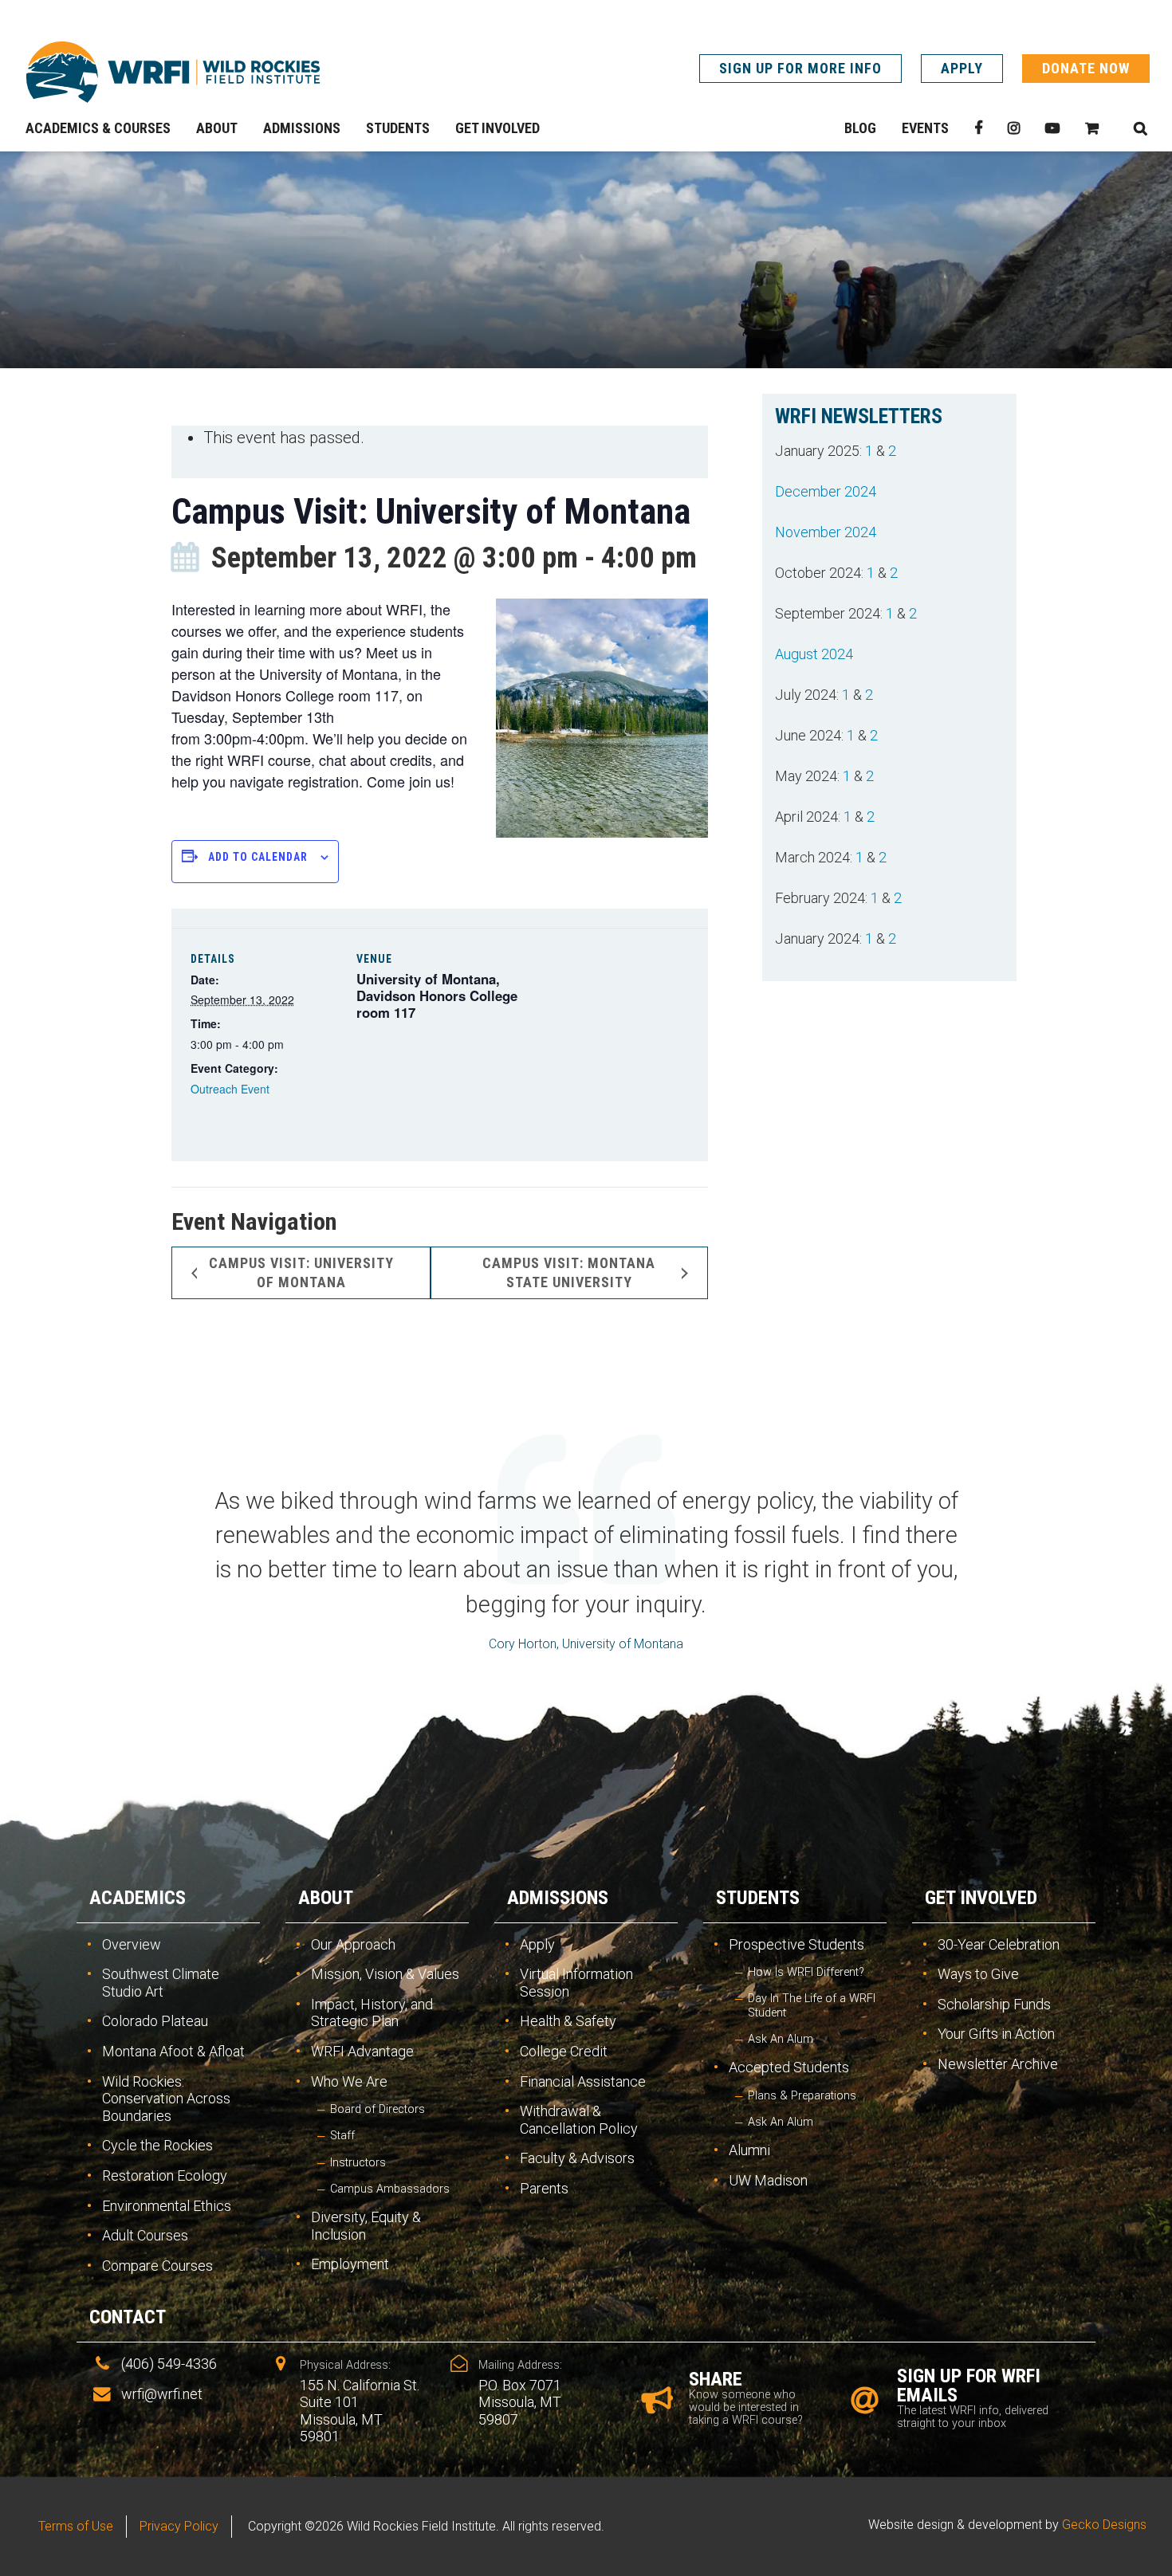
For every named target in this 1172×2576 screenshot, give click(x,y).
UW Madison (768, 2180)
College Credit (564, 2051)
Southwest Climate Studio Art (161, 1983)
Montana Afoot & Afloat (173, 2051)
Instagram (1014, 128)
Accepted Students (789, 2067)
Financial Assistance (583, 2081)
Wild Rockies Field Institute (173, 72)
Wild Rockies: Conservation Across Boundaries (166, 2099)
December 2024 (826, 491)
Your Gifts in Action (996, 2034)
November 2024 (826, 532)
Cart (1092, 128)
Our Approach (353, 1944)
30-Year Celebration (999, 1944)
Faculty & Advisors (577, 2158)
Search (1140, 128)
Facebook (978, 128)
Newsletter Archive (998, 2064)
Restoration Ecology (165, 2175)
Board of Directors (378, 2109)
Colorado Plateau (155, 2021)
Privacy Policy (179, 2526)
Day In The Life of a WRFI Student (812, 2005)
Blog (860, 128)
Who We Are (349, 2081)
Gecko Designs (1104, 2525)
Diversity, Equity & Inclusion (366, 2226)
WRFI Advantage (362, 2051)
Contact (128, 2317)
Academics (138, 1898)
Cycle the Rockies (157, 2145)
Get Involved (981, 1898)
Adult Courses (145, 2235)
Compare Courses (157, 2266)
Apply (962, 68)
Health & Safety (568, 2021)
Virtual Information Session (576, 1983)
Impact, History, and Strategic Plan (372, 2013)
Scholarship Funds (994, 2004)
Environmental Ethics (167, 2206)
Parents (544, 2188)
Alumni (749, 2150)
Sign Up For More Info (800, 68)
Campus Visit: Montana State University (569, 1272)
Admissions (558, 1898)
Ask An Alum (781, 2039)
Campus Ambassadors (390, 2189)
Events (925, 128)
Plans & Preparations (802, 2096)
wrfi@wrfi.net (162, 2394)
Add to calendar (258, 857)
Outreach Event (230, 1089)
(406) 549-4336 (169, 2364)
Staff (342, 2136)
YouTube (1052, 128)
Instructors (358, 2163)
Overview (132, 1944)
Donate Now (1086, 68)
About (326, 1898)
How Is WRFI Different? (806, 1972)
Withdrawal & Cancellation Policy (579, 2120)
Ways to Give (978, 1974)
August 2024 (814, 654)
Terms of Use (76, 2526)
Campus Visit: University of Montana (301, 1272)
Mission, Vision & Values (385, 1974)
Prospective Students (796, 1944)
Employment (350, 2264)
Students (758, 1898)
